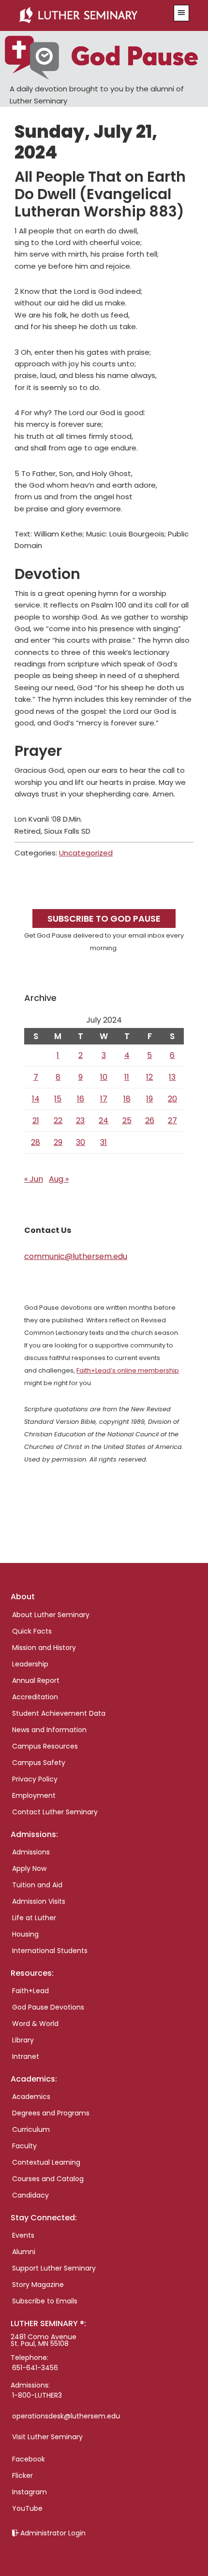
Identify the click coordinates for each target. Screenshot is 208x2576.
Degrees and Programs (51, 2113)
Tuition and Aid (37, 1885)
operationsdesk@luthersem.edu (66, 2416)
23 (80, 1121)
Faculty (24, 2146)
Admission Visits (39, 1901)
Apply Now (29, 1868)
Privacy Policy (35, 1779)
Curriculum (31, 2129)
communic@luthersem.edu (76, 1256)
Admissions (31, 1852)
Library (23, 2040)
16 (81, 1099)
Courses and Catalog (48, 2179)
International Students (50, 1951)
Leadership (30, 1664)
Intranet (26, 2056)
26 (150, 1121)
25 (127, 1121)
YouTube (27, 2508)
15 (58, 1099)
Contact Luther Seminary (55, 1812)
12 (149, 1077)
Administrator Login (53, 2533)
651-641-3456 (35, 2368)
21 (36, 1121)
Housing (25, 1934)
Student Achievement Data (59, 1713)
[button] (181, 13)
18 (127, 1099)
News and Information (49, 1730)
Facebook (29, 2459)
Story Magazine (38, 2285)
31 (104, 1142)
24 (104, 1121)
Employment (34, 1795)
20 (172, 1099)
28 (36, 1142)
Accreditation (35, 1697)
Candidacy (30, 2195)
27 (172, 1121)
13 (172, 1077)
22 (58, 1121)
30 (81, 1142)
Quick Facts (32, 1631)
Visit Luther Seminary (47, 2437)
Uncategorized (86, 853)
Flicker (22, 2475)
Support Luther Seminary (54, 2268)
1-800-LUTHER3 (37, 2395)
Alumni (24, 2252)
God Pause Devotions (48, 2007)
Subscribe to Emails (45, 2301)
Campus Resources (45, 1746)
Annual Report (36, 1680)
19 (149, 1099)
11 (127, 1077)
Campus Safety (39, 1763)
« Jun (34, 1179)
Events (23, 2235)
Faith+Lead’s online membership (128, 1370)
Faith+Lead (30, 1991)
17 (104, 1099)
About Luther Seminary (51, 1615)
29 (58, 1142)
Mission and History (44, 1648)
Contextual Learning (46, 2162)
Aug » (59, 1179)
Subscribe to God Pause (104, 919)
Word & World (35, 2024)
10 (104, 1077)
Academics (31, 2097)
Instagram (30, 2492)
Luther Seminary (90, 15)
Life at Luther (34, 1918)
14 (36, 1099)
